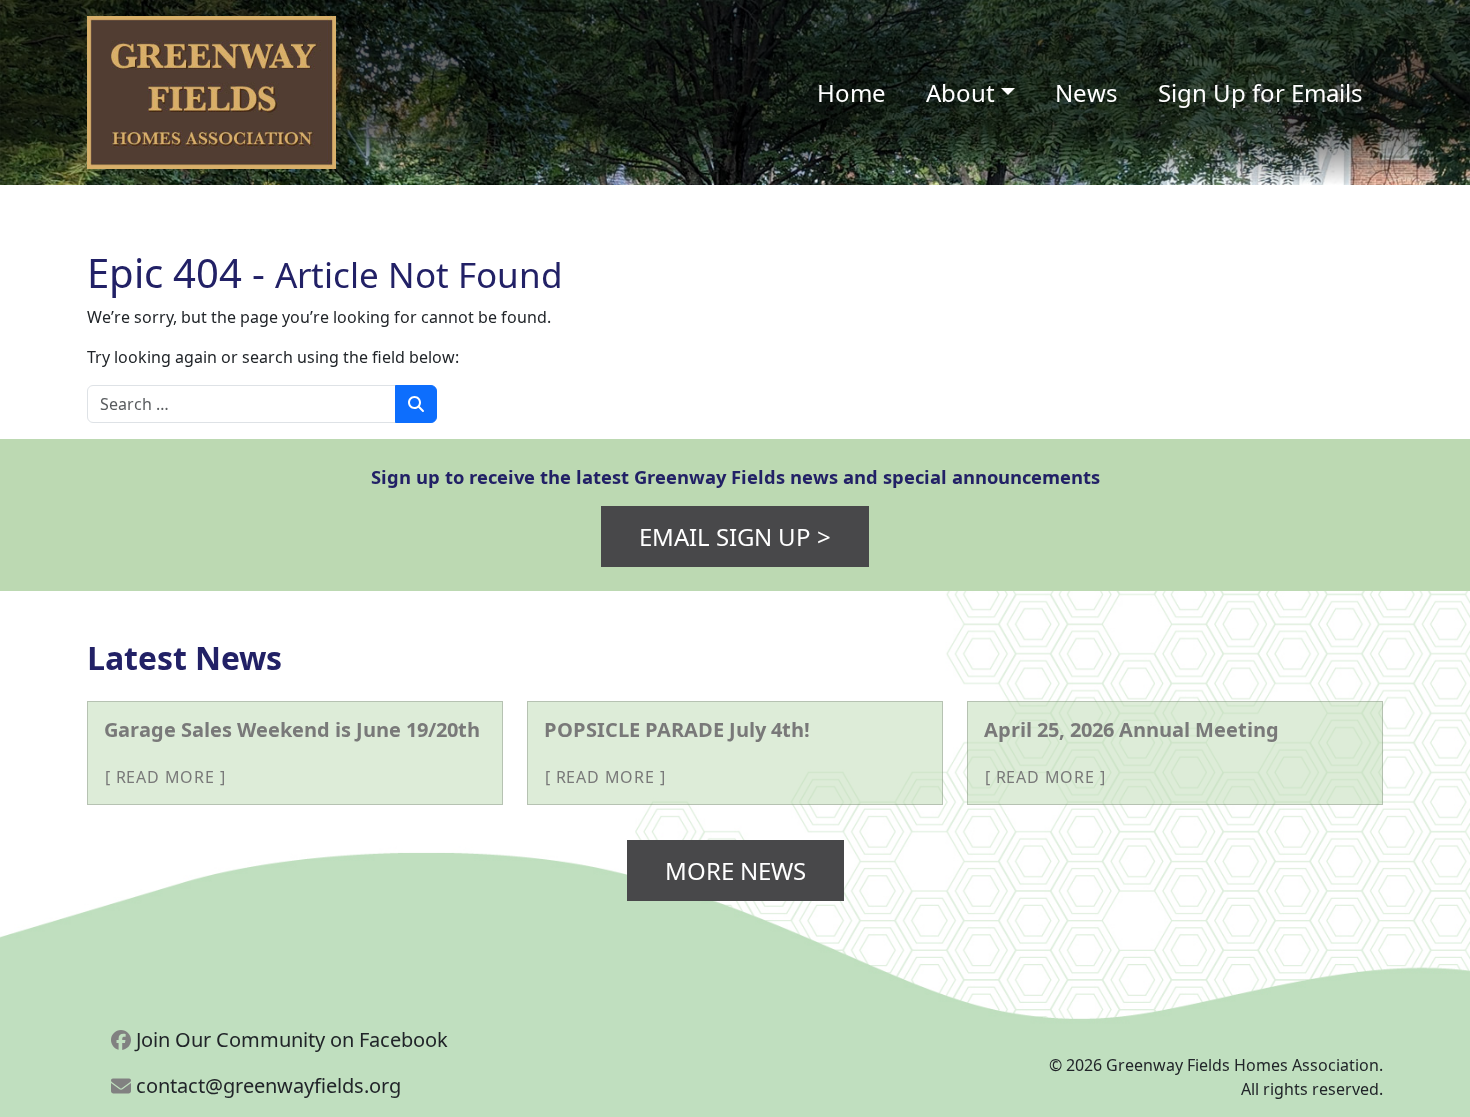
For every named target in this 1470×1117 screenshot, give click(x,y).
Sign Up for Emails (1260, 92)
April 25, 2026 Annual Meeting (1131, 729)
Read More (165, 777)
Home (851, 92)
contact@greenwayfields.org (266, 1085)
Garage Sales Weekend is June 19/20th (292, 729)
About (960, 92)
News (1086, 92)
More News (735, 870)
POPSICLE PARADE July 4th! (677, 729)
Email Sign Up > (735, 536)
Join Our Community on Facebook (289, 1039)
